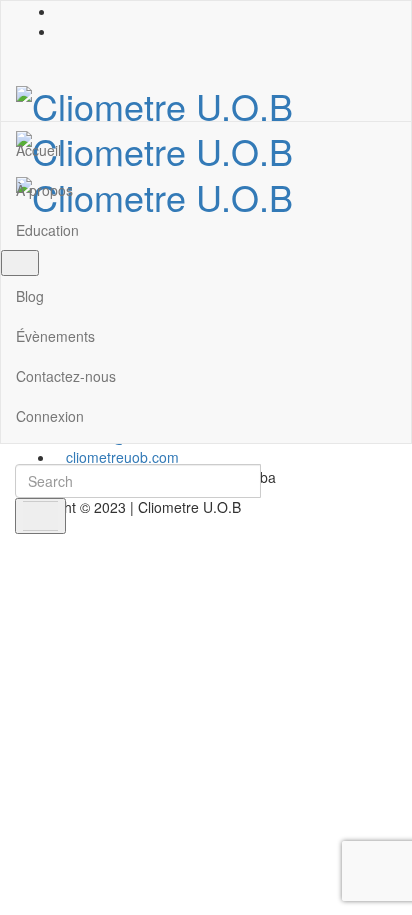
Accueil (38, 150)
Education (47, 230)
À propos (44, 190)
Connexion (50, 416)
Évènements (55, 336)
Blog (30, 296)
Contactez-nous (66, 376)
